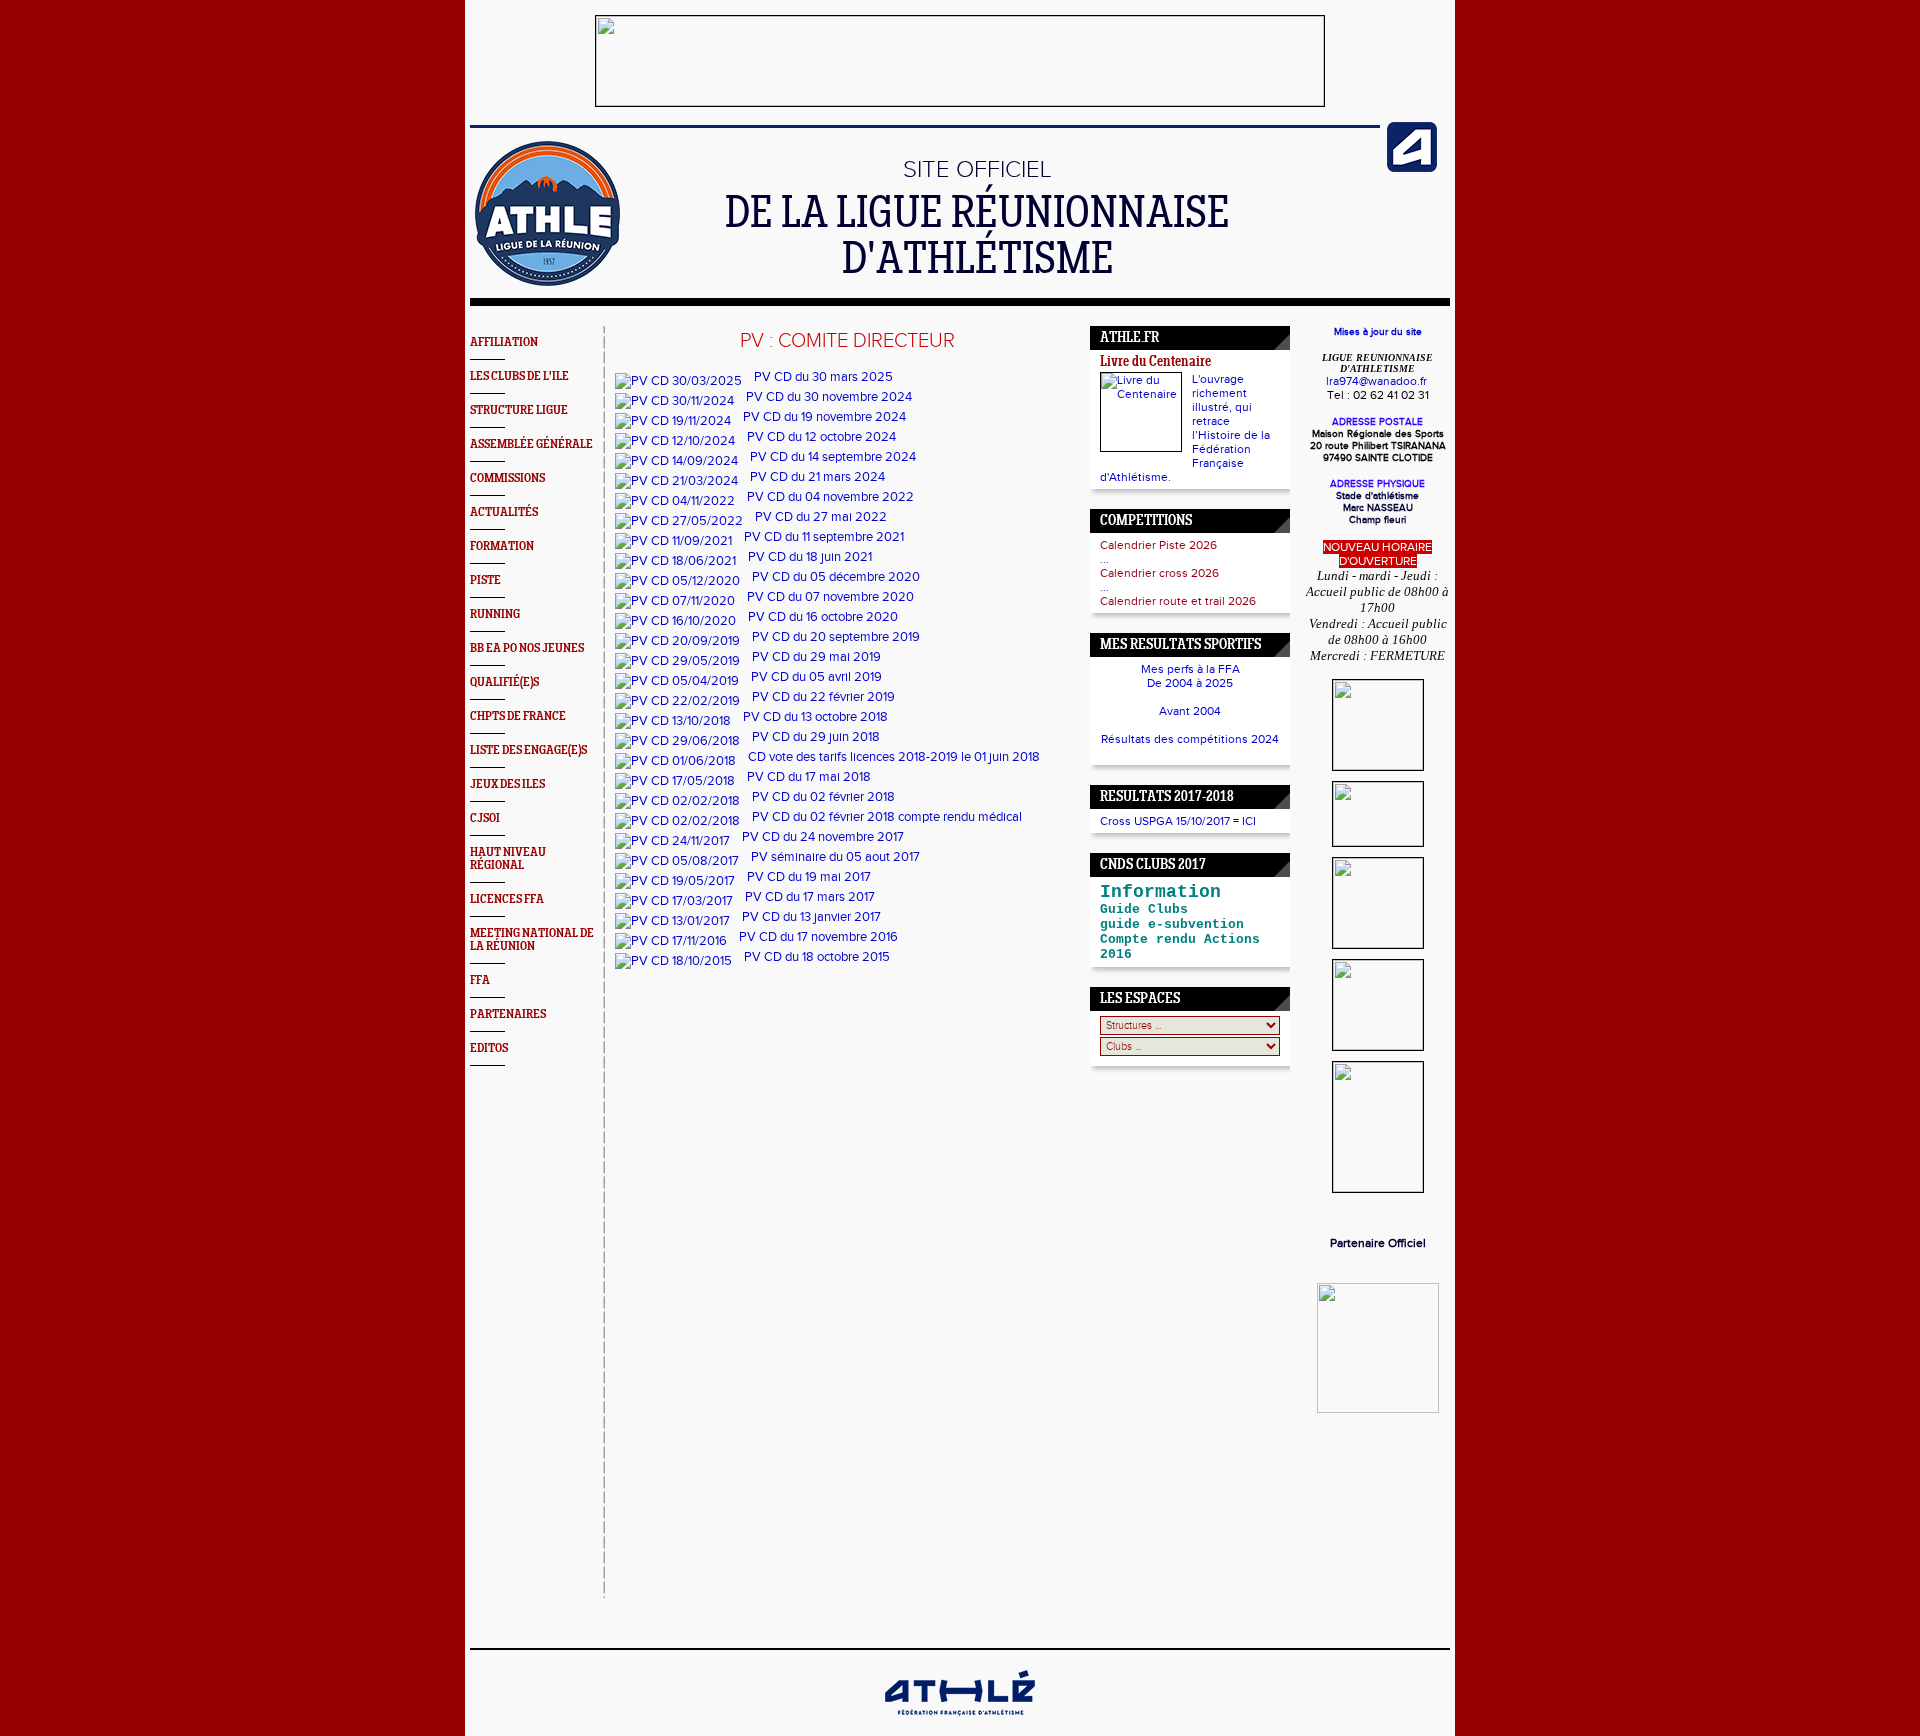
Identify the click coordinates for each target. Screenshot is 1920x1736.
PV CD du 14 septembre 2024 (833, 457)
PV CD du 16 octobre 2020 (823, 617)
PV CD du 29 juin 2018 (816, 737)
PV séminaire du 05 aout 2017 (835, 857)
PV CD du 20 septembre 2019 (836, 637)
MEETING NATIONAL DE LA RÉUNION (532, 940)
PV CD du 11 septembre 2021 (824, 537)
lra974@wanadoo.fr (1376, 381)
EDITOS (489, 1048)
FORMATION (502, 546)
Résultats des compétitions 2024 (1190, 739)
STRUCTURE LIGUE (519, 410)
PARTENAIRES (508, 1014)
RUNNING (495, 614)
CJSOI (485, 818)
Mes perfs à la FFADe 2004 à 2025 (1190, 676)
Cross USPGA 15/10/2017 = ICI (1178, 821)
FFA (480, 980)
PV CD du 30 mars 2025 (823, 377)
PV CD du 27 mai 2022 (821, 517)
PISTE (485, 580)
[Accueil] (547, 282)
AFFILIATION (504, 342)
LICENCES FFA (507, 899)
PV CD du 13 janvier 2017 (811, 917)
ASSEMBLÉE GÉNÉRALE (531, 444)
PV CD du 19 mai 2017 (809, 877)
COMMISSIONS (507, 478)
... (1104, 559)
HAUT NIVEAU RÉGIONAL (508, 859)
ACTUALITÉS (504, 512)
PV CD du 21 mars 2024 (817, 477)
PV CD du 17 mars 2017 (810, 897)
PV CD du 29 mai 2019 (816, 657)
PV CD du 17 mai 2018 (809, 777)
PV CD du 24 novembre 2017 (823, 837)
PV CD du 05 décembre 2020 (836, 577)
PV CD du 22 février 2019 (823, 697)
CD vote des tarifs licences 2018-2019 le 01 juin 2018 (894, 757)
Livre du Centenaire (1155, 362)
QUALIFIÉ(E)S (504, 682)
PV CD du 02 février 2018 (823, 797)
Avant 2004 (1190, 711)
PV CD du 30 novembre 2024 (829, 397)
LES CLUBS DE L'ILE (519, 376)
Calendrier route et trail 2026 (1178, 601)
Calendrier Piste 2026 (1158, 545)
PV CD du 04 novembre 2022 (830, 497)
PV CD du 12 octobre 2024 (821, 437)
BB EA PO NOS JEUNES (527, 648)
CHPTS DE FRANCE (518, 716)
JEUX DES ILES (507, 784)
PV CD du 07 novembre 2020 (830, 597)
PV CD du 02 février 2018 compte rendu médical (887, 817)
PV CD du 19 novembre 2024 (824, 417)
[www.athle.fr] (1412, 168)
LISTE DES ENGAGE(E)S (528, 750)
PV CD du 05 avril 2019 (816, 677)
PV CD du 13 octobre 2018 (815, 717)
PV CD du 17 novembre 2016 (818, 937)
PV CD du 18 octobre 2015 (817, 957)
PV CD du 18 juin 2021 (810, 557)
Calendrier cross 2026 (1159, 573)
